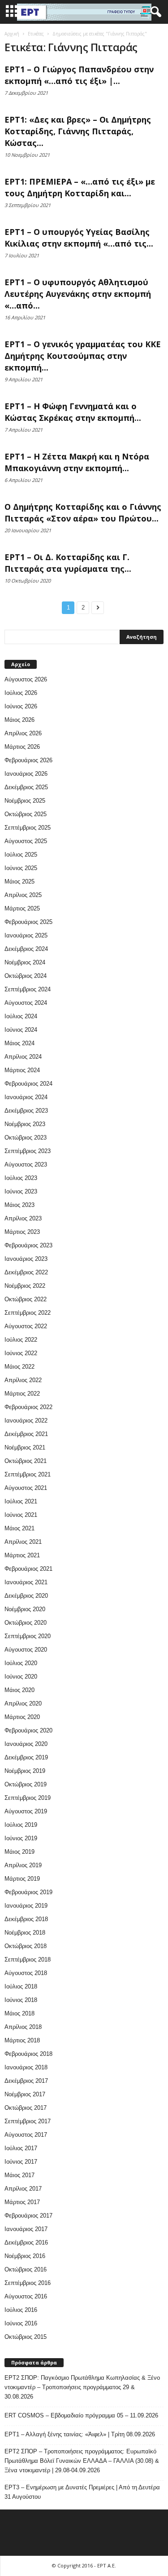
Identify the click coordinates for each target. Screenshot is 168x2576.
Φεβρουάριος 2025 (28, 922)
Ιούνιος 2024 (21, 1030)
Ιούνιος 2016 (21, 2323)
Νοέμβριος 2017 (25, 2094)
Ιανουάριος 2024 (26, 1097)
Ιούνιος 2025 (21, 868)
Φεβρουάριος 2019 (28, 1892)
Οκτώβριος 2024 (26, 976)
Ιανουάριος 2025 (26, 935)
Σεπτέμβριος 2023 (28, 1151)
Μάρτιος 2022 (22, 1394)
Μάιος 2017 (19, 2175)
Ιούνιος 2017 (21, 2162)
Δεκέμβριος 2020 (26, 1596)
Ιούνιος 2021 (21, 1515)
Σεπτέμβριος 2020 (28, 1636)
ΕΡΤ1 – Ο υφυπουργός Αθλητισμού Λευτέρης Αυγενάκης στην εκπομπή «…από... (78, 294)
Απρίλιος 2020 (23, 1703)
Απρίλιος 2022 (23, 1380)
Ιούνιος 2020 (21, 1677)
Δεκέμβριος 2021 (26, 1434)
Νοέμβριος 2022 (25, 1286)
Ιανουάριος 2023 (26, 1259)
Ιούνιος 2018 (21, 2000)
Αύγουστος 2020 (26, 1650)
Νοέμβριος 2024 (25, 962)
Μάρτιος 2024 (22, 1070)
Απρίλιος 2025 (23, 895)
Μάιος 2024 (19, 1043)
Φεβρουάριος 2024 (28, 1084)
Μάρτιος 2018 (22, 2040)
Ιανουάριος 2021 (26, 1582)
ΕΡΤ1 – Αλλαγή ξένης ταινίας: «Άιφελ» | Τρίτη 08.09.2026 (80, 2434)
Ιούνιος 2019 (21, 1838)
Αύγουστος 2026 (26, 679)
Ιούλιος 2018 (21, 1986)
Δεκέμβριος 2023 (26, 1111)
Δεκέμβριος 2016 (26, 2242)
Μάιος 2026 (19, 720)
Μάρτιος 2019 (22, 1879)
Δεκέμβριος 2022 (26, 1272)
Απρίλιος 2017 (23, 2189)
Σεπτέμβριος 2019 (28, 1798)
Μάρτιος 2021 (22, 1555)
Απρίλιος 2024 (23, 1057)
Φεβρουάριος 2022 (28, 1407)
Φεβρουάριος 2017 (28, 2216)
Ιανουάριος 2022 (26, 1421)
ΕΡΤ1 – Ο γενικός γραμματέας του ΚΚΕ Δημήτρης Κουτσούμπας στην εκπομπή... (83, 356)
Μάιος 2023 (19, 1205)
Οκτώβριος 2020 (26, 1623)
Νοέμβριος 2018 (25, 1933)
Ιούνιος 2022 (21, 1353)
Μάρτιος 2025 (22, 908)
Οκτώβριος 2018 (26, 1946)
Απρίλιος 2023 (23, 1218)
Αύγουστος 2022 (26, 1326)
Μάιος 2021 (19, 1528)
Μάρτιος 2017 (22, 2202)
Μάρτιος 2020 (22, 1717)
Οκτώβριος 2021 (26, 1461)
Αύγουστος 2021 (26, 1488)
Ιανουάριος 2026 (26, 774)
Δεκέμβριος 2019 (26, 1757)
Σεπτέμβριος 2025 (28, 828)
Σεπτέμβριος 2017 (28, 2121)
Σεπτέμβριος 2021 (28, 1474)
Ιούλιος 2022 (21, 1340)
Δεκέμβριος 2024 (26, 949)
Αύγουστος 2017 (26, 2135)
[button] (154, 12)
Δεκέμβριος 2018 (26, 1919)
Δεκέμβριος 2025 (26, 787)
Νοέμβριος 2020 (25, 1609)
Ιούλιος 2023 (21, 1178)
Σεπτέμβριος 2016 (28, 2283)
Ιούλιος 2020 (21, 1663)
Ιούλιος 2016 (21, 2310)
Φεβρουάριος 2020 (28, 1730)
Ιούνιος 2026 (21, 706)
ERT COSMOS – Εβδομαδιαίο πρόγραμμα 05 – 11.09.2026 (81, 2415)
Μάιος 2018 (19, 2013)
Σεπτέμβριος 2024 (28, 989)
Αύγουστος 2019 (26, 1811)
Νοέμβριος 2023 (25, 1124)
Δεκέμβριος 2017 (26, 2081)
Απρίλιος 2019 (23, 1865)
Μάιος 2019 (19, 1852)
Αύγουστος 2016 (26, 2296)
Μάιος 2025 (19, 881)
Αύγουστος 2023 (26, 1164)
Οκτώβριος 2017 (26, 2108)
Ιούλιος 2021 (21, 1501)
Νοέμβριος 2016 (25, 2256)
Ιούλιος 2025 (21, 855)
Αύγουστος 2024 (26, 1003)
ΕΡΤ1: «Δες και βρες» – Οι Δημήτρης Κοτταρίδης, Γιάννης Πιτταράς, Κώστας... (78, 131)
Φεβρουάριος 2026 (28, 760)
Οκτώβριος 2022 (26, 1299)
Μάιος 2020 (19, 1690)
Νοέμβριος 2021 (25, 1447)
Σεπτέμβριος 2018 (28, 1960)
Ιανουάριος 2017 (26, 2229)
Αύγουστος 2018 (26, 1973)
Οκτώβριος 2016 (26, 2269)
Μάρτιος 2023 (22, 1232)
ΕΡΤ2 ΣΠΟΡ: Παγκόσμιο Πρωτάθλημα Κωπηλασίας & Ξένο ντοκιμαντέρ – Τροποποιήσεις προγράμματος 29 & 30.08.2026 (82, 2387)
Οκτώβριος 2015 (26, 2337)
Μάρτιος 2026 (22, 747)
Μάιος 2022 (19, 1367)
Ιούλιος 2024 (21, 1016)
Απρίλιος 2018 (23, 2027)
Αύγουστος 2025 (26, 841)
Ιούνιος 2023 (21, 1191)
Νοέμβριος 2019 (25, 1771)
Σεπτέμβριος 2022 (28, 1313)
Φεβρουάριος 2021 (28, 1569)
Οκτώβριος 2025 (26, 814)
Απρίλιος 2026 (23, 733)
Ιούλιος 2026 (21, 693)
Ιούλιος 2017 (21, 2148)
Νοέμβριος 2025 (25, 801)
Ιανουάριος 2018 (26, 2067)
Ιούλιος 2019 (21, 1825)
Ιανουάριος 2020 (26, 1744)
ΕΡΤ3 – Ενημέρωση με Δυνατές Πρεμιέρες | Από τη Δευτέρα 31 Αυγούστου (82, 2492)
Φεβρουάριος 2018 (28, 2054)
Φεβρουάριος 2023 (28, 1245)
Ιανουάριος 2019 (26, 1906)
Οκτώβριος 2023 (26, 1138)
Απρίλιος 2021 (23, 1542)
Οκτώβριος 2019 (26, 1784)
